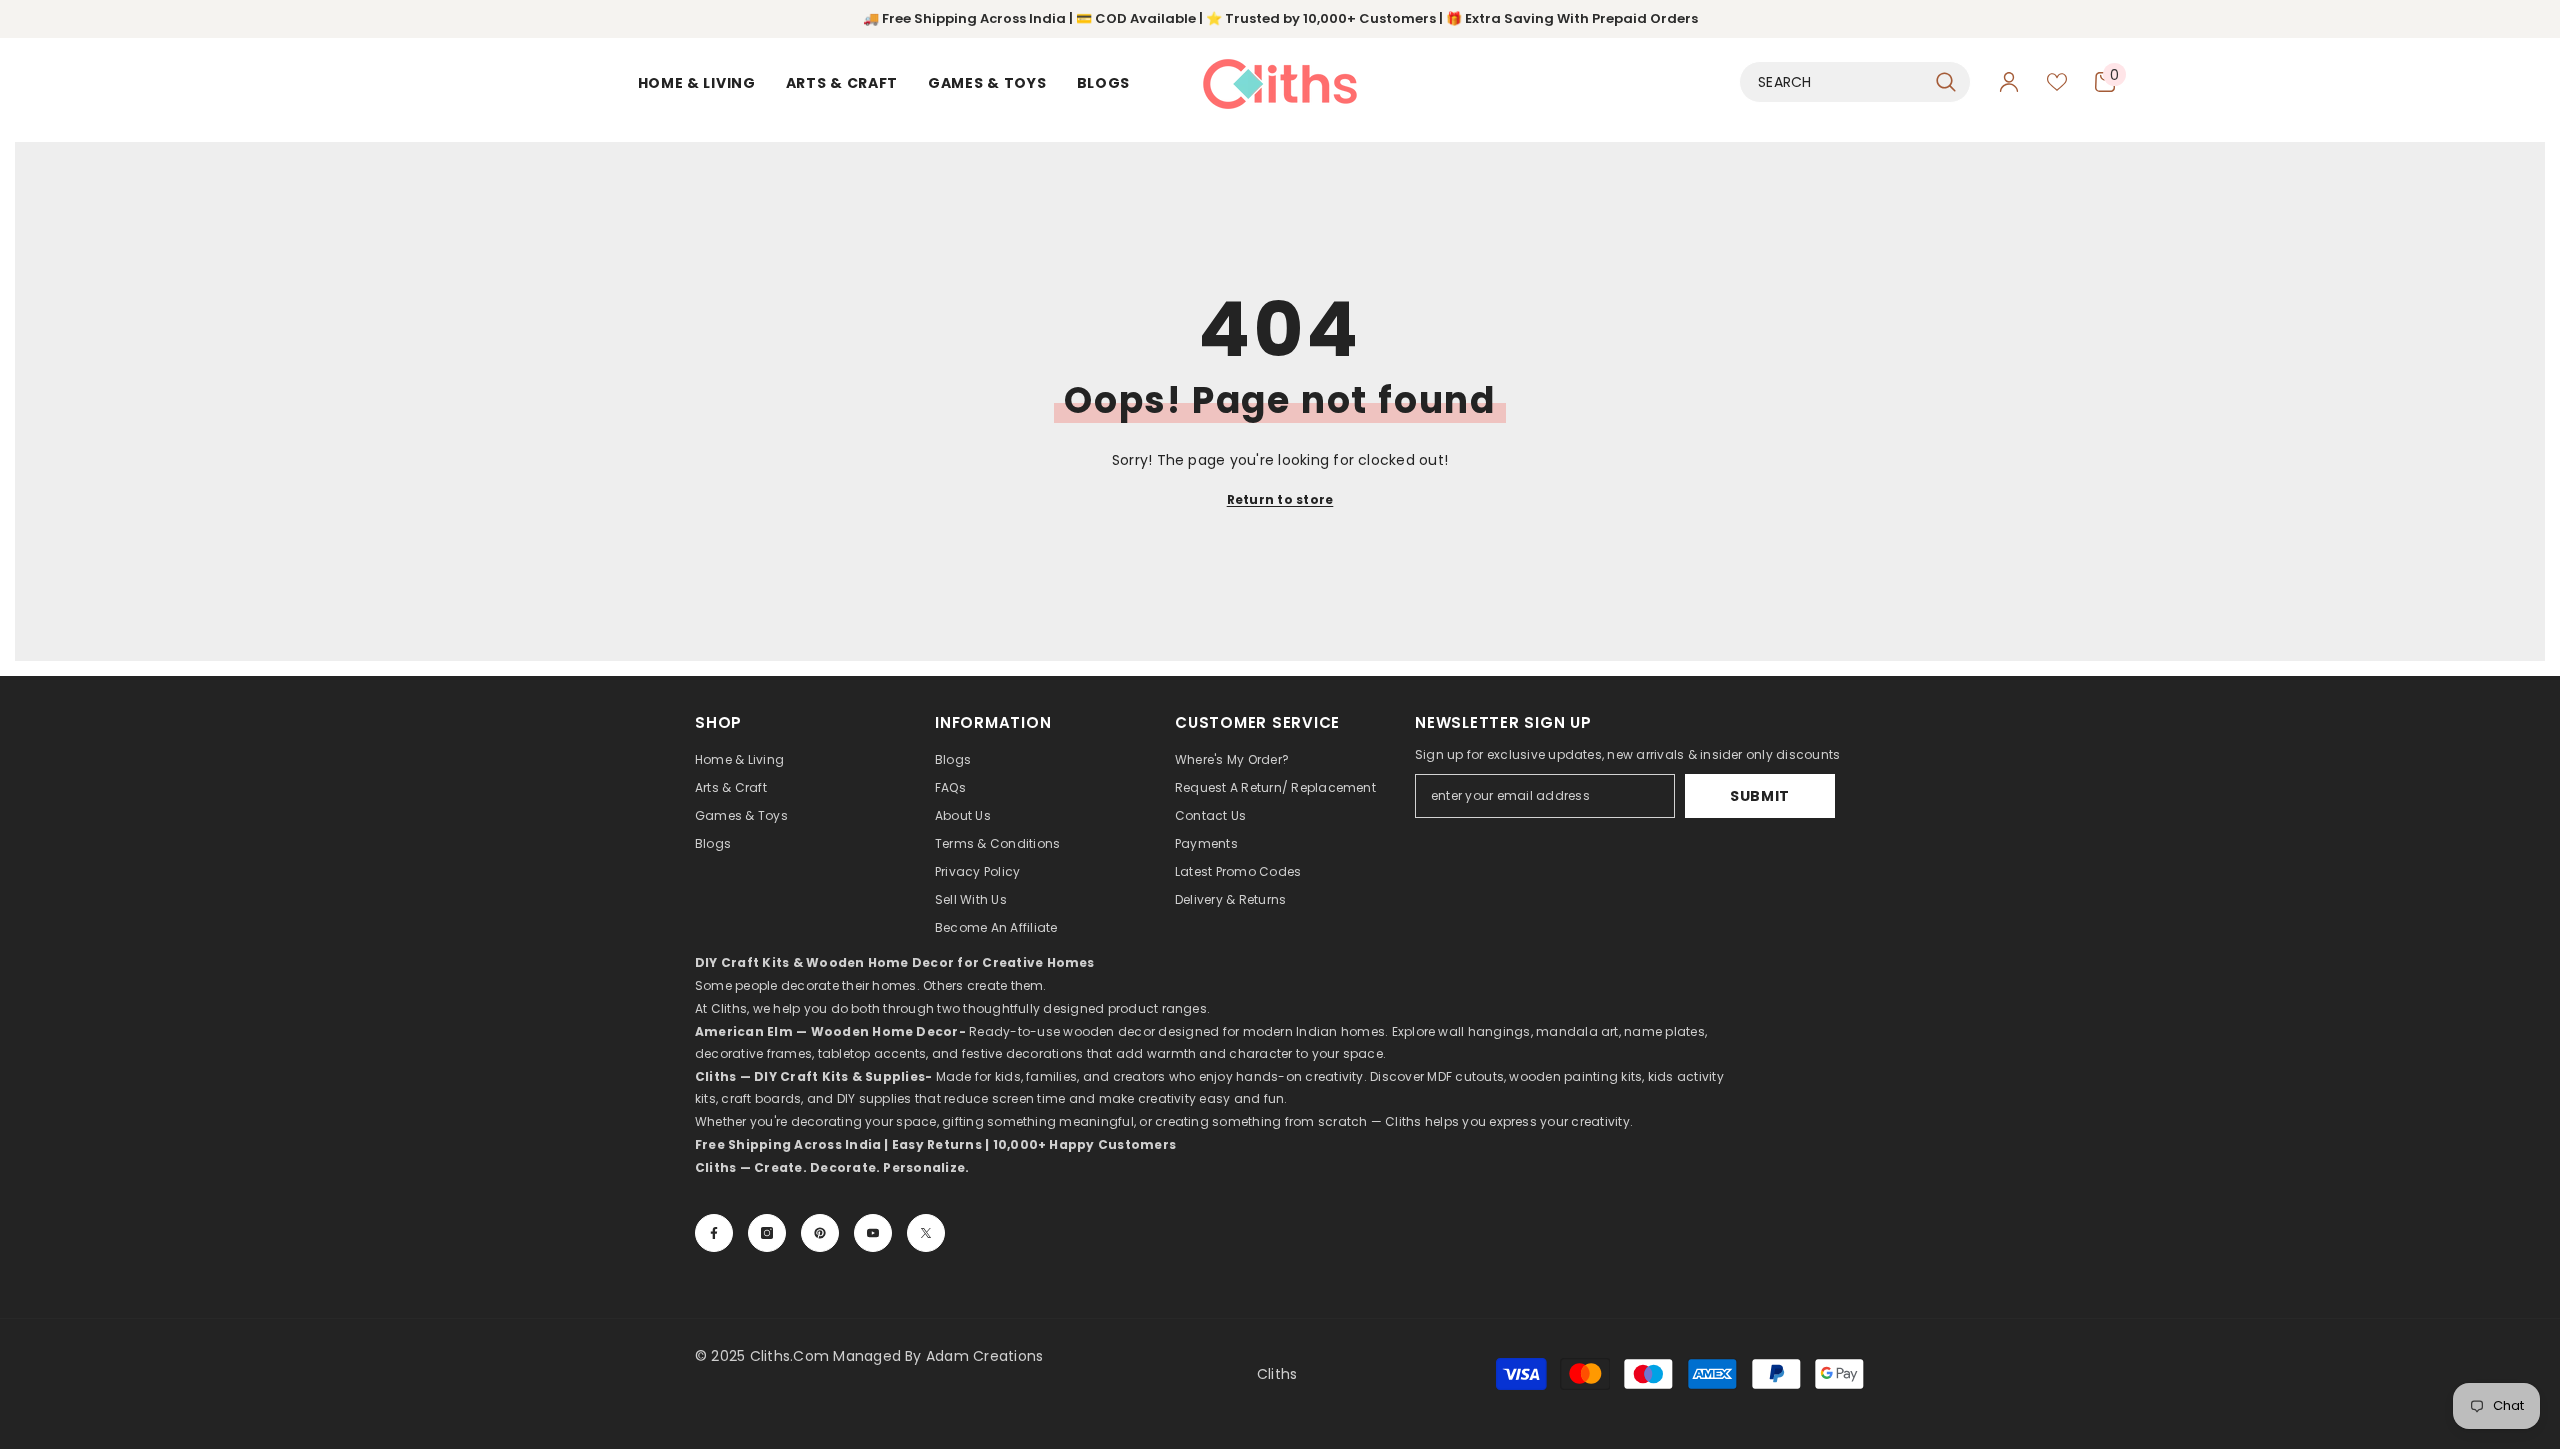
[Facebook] (714, 1233)
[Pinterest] (820, 1233)
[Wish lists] (2057, 82)
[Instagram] (767, 1233)
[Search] (1855, 82)
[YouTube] (873, 1233)
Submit (1760, 796)
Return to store (1280, 499)
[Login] (2009, 82)
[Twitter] (926, 1233)
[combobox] (1833, 82)
